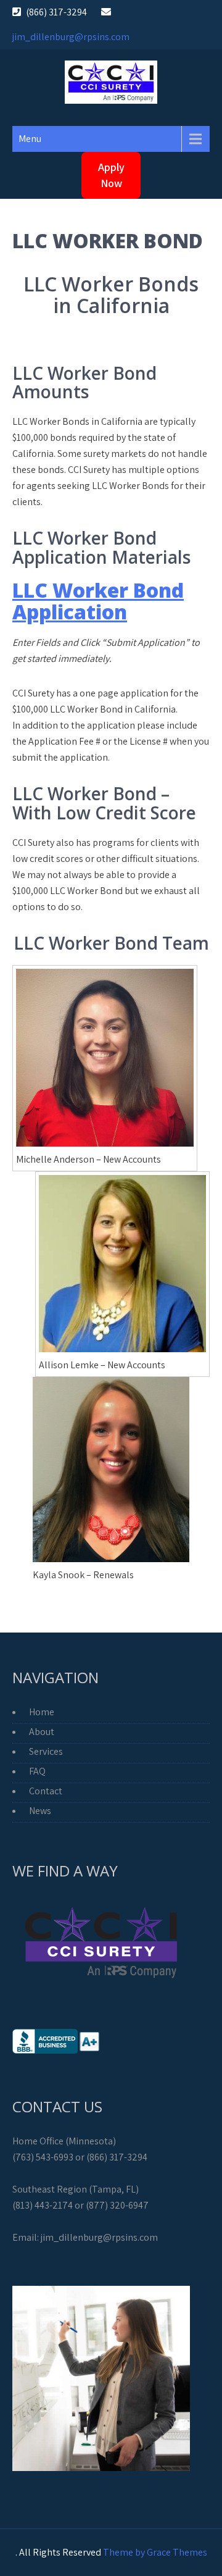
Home (42, 1712)
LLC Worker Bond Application (98, 601)
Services (46, 1751)
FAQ (37, 1771)
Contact (46, 1791)
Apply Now (111, 175)
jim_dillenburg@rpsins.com (71, 37)
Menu (30, 139)
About (42, 1732)
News (40, 1811)
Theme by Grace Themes (155, 2552)
